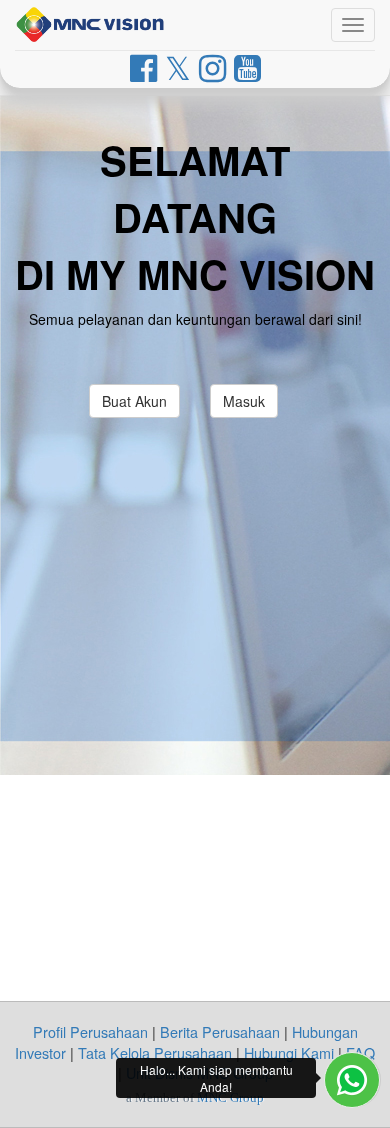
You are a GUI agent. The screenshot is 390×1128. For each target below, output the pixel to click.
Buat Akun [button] (134, 401)
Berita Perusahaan (220, 1031)
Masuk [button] (244, 401)
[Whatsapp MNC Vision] (352, 1080)
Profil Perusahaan (90, 1031)
